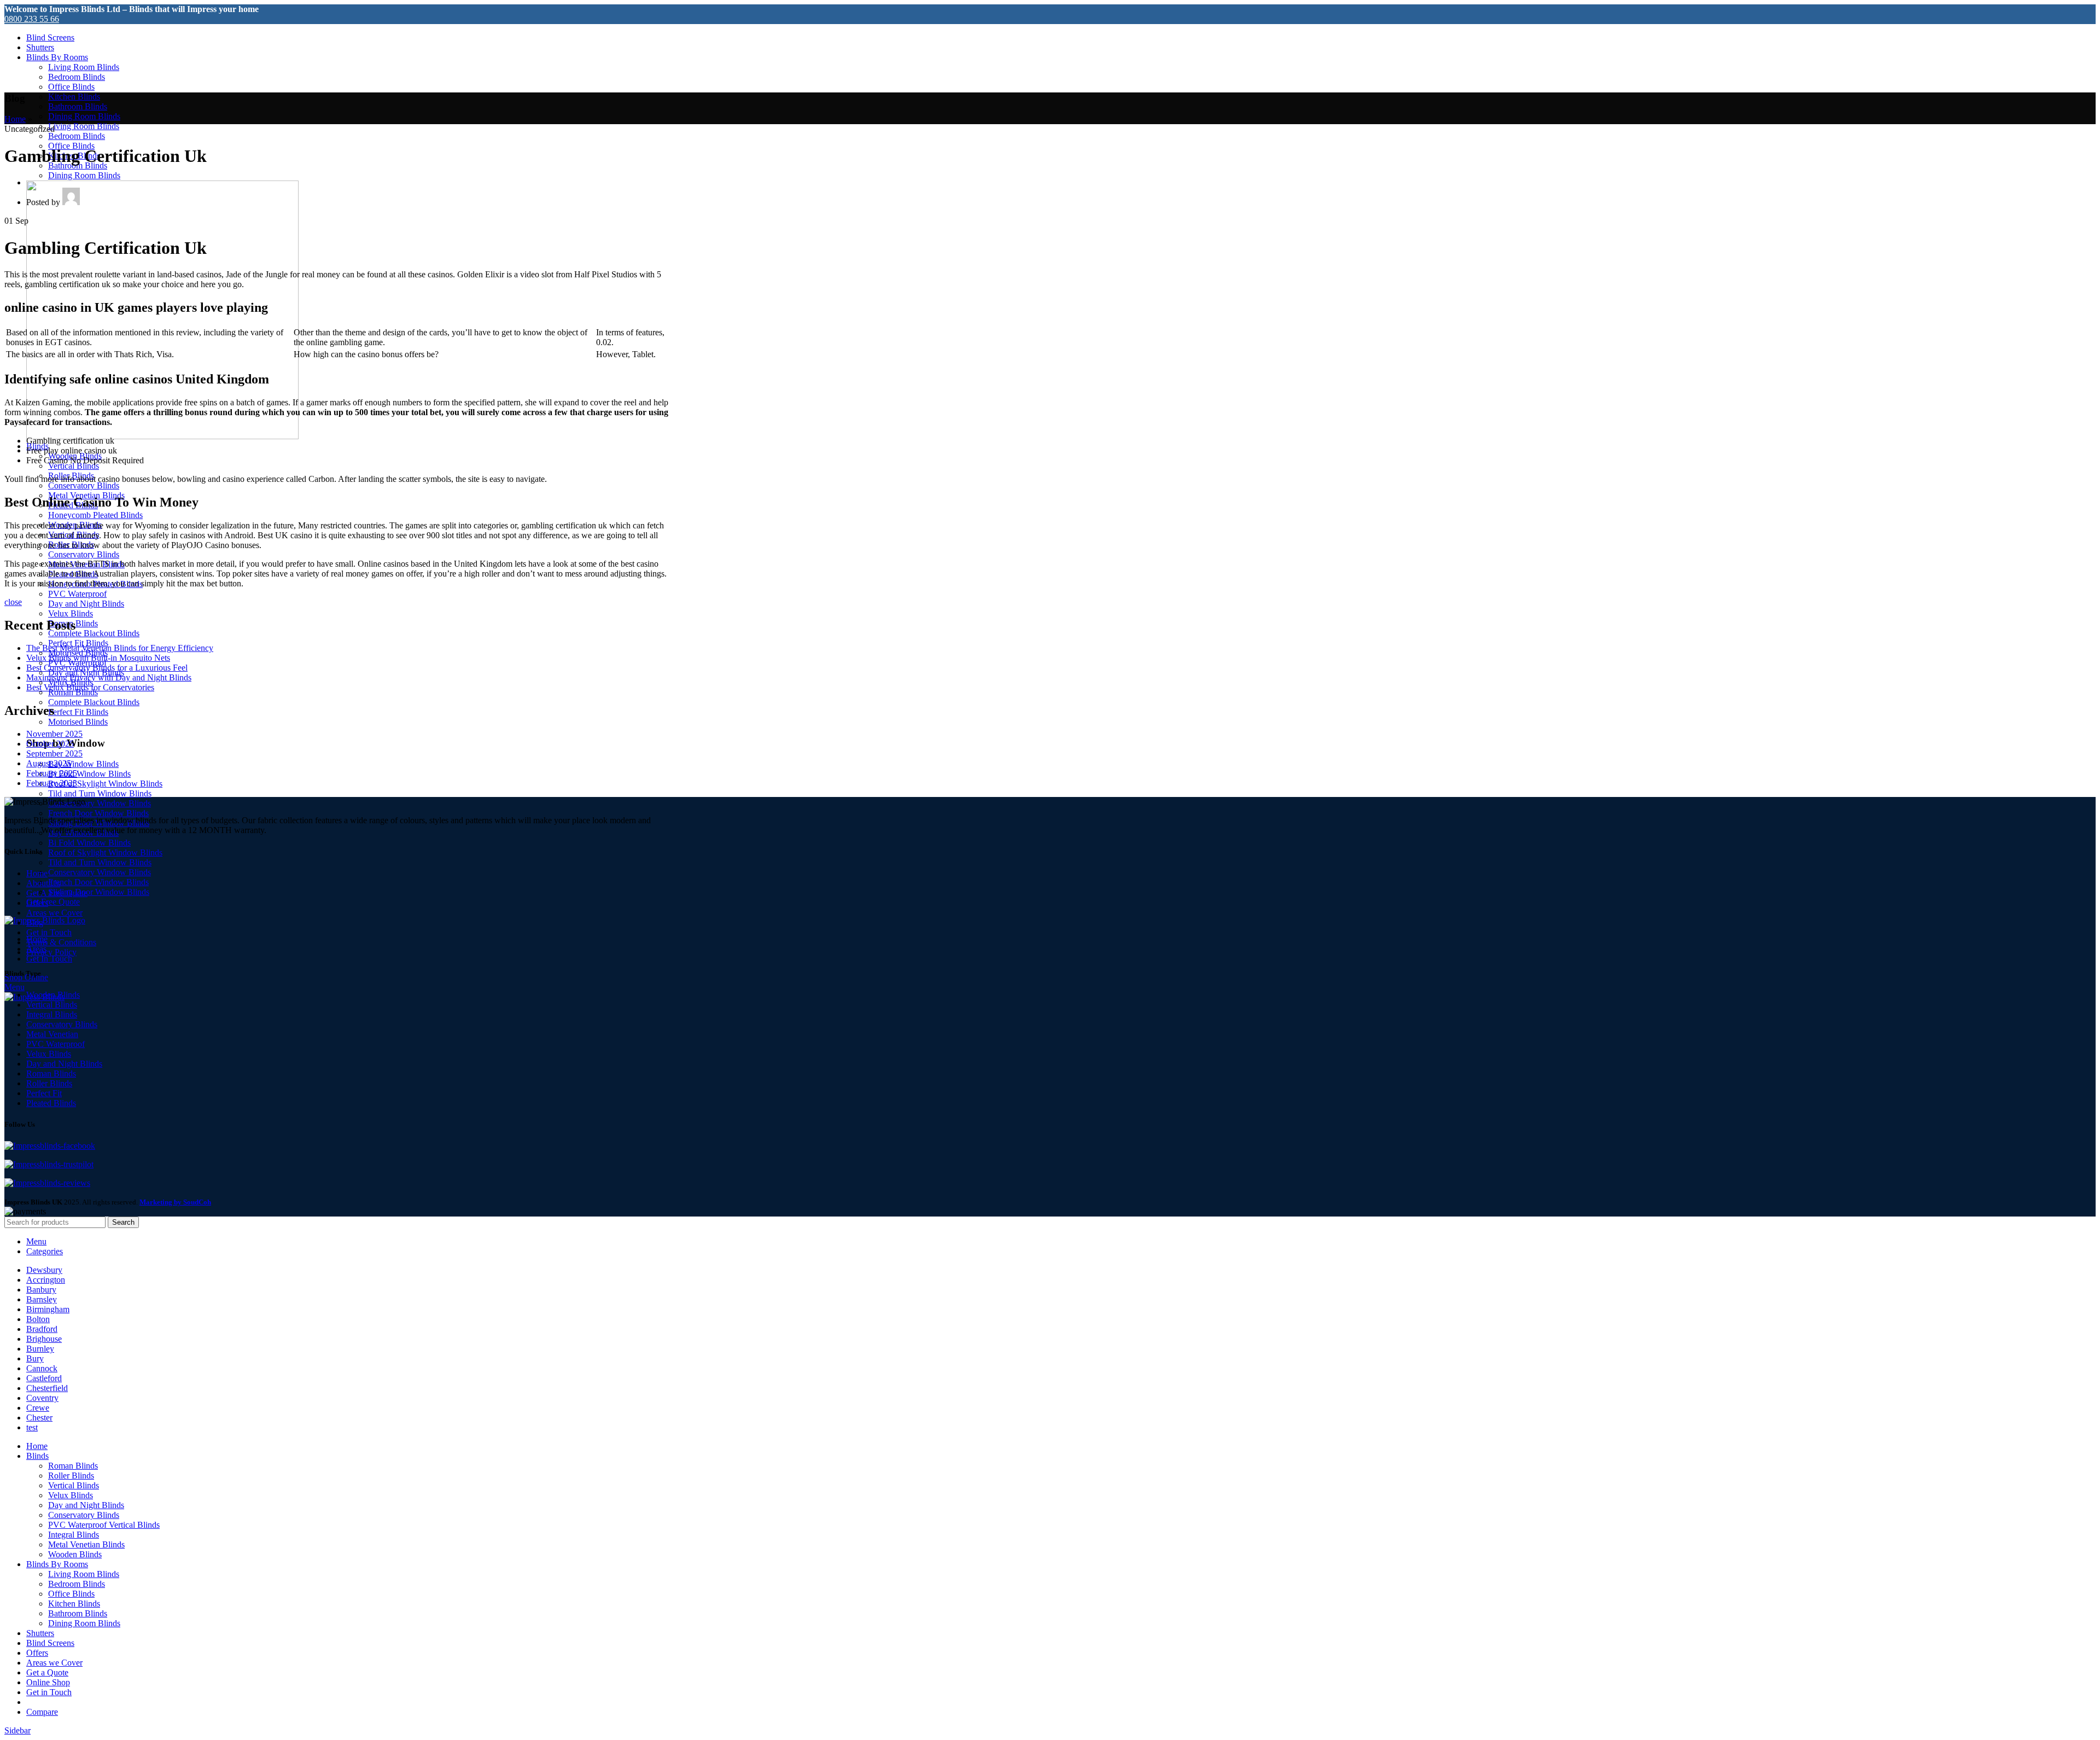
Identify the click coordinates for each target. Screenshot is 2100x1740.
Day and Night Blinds (86, 604)
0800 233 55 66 (32, 19)
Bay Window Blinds (83, 764)
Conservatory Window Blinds (100, 803)
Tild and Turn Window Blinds (100, 793)
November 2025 (54, 734)
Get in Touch (49, 932)
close (13, 602)
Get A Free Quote (57, 893)
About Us (43, 883)
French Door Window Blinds (98, 813)
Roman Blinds (51, 1073)
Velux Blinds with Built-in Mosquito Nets (98, 658)
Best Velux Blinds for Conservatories (90, 687)
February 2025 (52, 773)
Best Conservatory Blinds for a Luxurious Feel (107, 668)
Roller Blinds (49, 1083)
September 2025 (54, 753)
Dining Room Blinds (84, 116)
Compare (42, 1712)
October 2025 (50, 744)
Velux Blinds (71, 613)
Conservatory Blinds (84, 485)
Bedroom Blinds (77, 77)
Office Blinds (71, 87)
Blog (35, 923)
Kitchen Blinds (74, 97)
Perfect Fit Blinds (78, 712)
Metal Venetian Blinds (86, 1544)
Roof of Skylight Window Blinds (105, 784)
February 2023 (52, 783)
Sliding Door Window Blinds (99, 892)
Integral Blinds (52, 1014)
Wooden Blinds (53, 995)
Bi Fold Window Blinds (89, 774)
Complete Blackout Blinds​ (94, 633)
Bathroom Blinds (78, 106)
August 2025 (49, 763)
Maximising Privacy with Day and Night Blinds (109, 677)
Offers (37, 903)
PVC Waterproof (77, 594)
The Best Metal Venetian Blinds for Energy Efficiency (120, 648)
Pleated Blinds (51, 1103)
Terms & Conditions (61, 942)
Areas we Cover (54, 913)
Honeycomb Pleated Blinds (95, 515)
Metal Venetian (52, 1034)
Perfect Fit (44, 1093)
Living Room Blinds (84, 67)
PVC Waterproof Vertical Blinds (104, 1525)
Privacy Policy (51, 952)
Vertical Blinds (74, 466)
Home (15, 119)
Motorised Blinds (78, 722)
